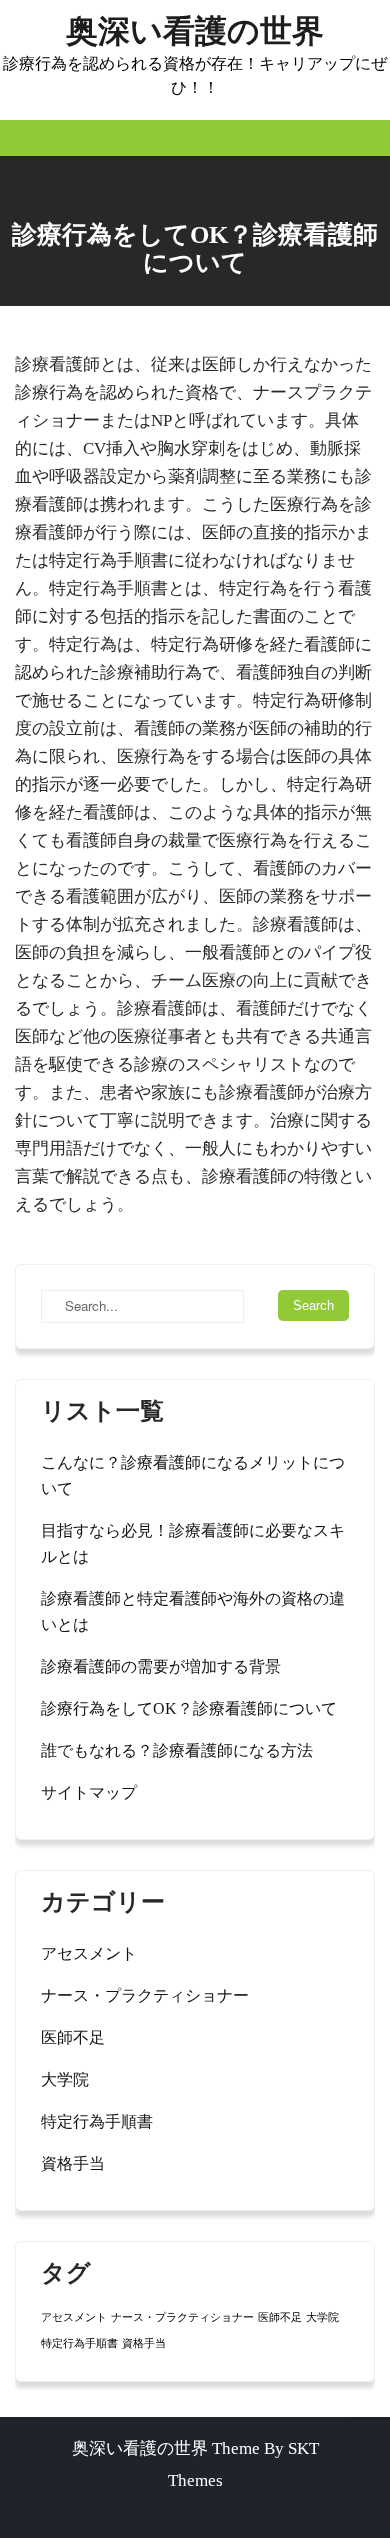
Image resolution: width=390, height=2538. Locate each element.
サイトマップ (89, 1792)
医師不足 (73, 2037)
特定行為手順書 (97, 2121)
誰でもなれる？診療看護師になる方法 (177, 1750)
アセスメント (89, 1953)
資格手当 (73, 2163)
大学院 (65, 2079)
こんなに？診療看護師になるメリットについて (193, 1475)
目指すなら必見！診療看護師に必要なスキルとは (193, 1543)
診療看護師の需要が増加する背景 (161, 1666)
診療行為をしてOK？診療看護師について (189, 1708)
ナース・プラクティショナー (145, 1995)
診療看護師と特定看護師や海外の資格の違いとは (193, 1611)
